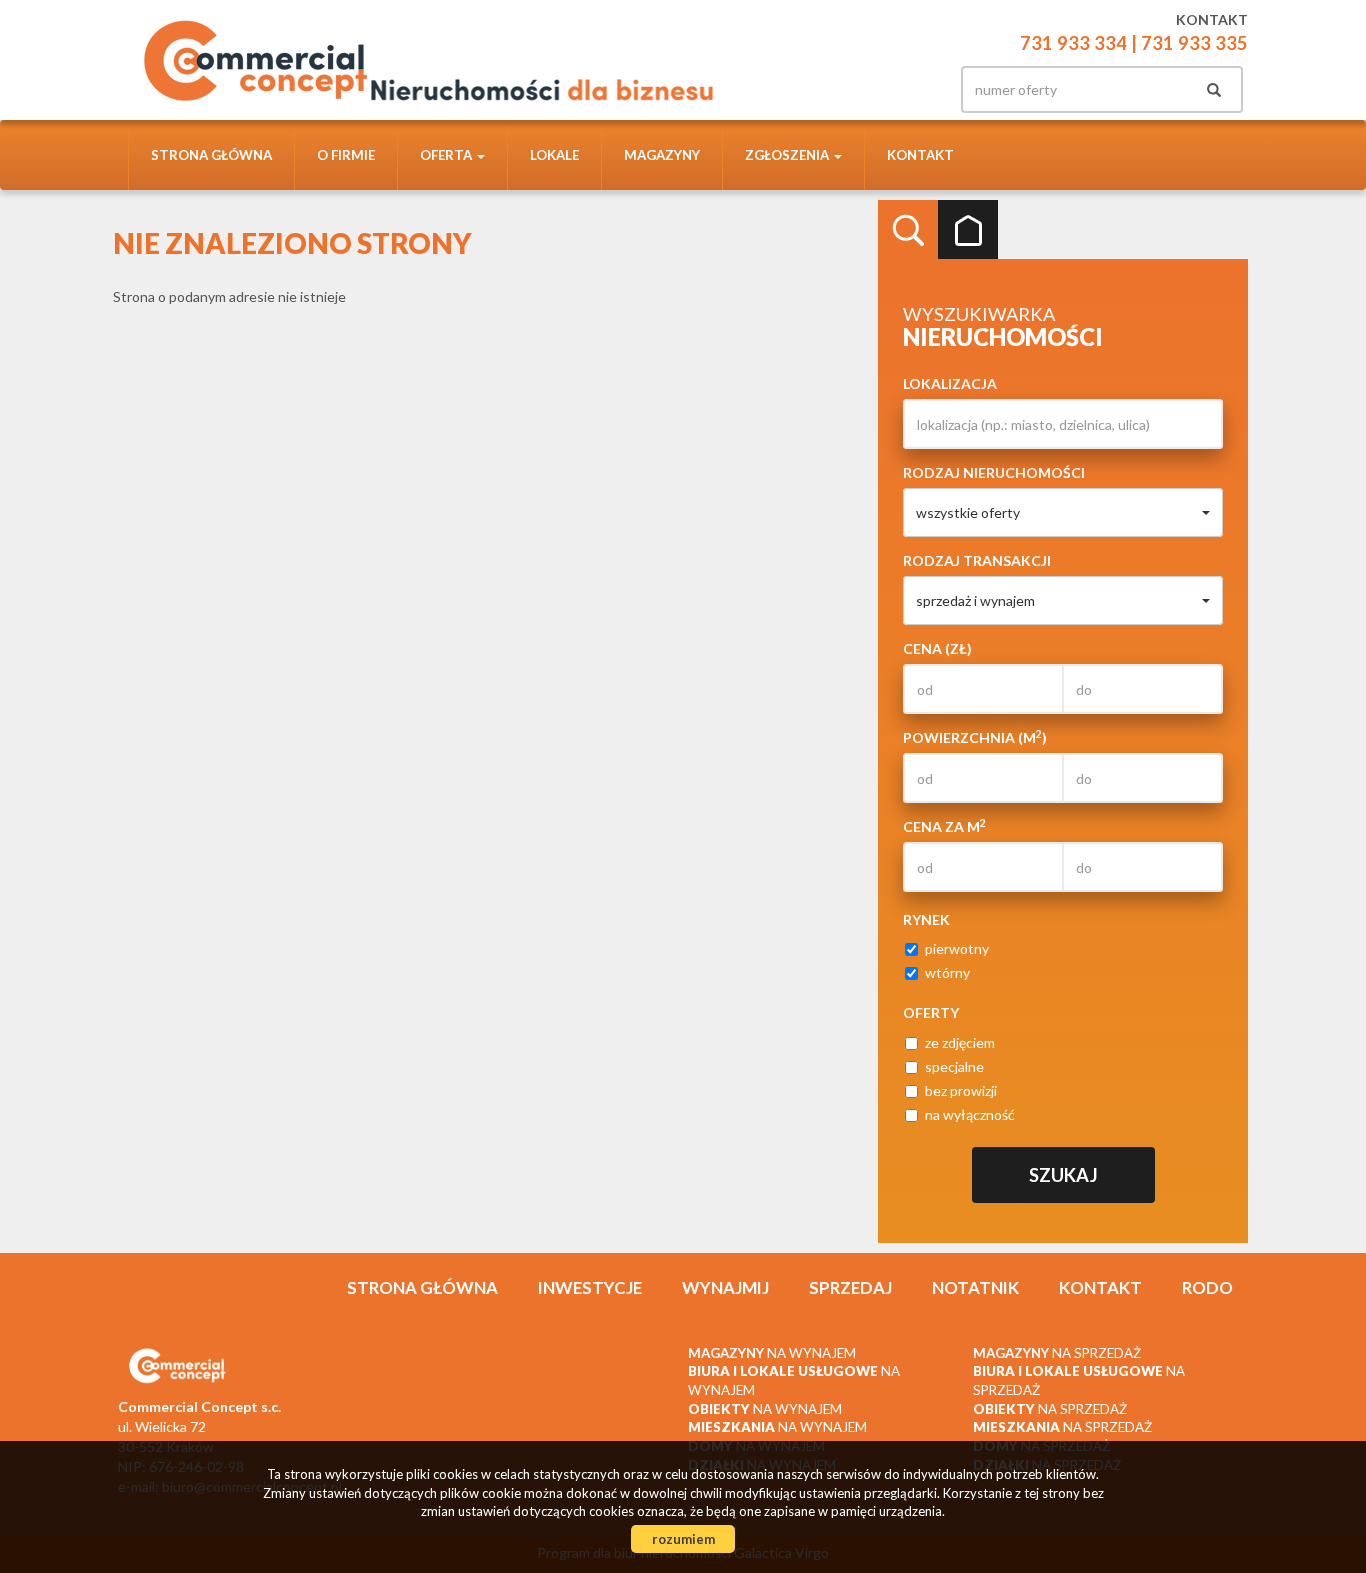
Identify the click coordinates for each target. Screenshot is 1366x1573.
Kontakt (920, 155)
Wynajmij (725, 1287)
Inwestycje (590, 1287)
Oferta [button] (447, 155)
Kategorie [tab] (968, 230)
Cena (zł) (937, 648)
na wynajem (772, 1353)
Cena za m (944, 826)
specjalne (954, 1066)
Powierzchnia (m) (975, 737)
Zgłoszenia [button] (788, 155)
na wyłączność (970, 1114)
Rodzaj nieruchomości (994, 472)
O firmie (346, 155)
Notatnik (975, 1287)
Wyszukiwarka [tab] (908, 230)
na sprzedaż (1057, 1353)
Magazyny (662, 155)
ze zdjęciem (960, 1042)
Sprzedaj (850, 1287)
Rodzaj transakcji (977, 560)
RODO (1207, 1287)
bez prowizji (961, 1090)
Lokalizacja (950, 383)
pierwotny (957, 948)
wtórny (947, 972)
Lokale (554, 155)
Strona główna (211, 155)
